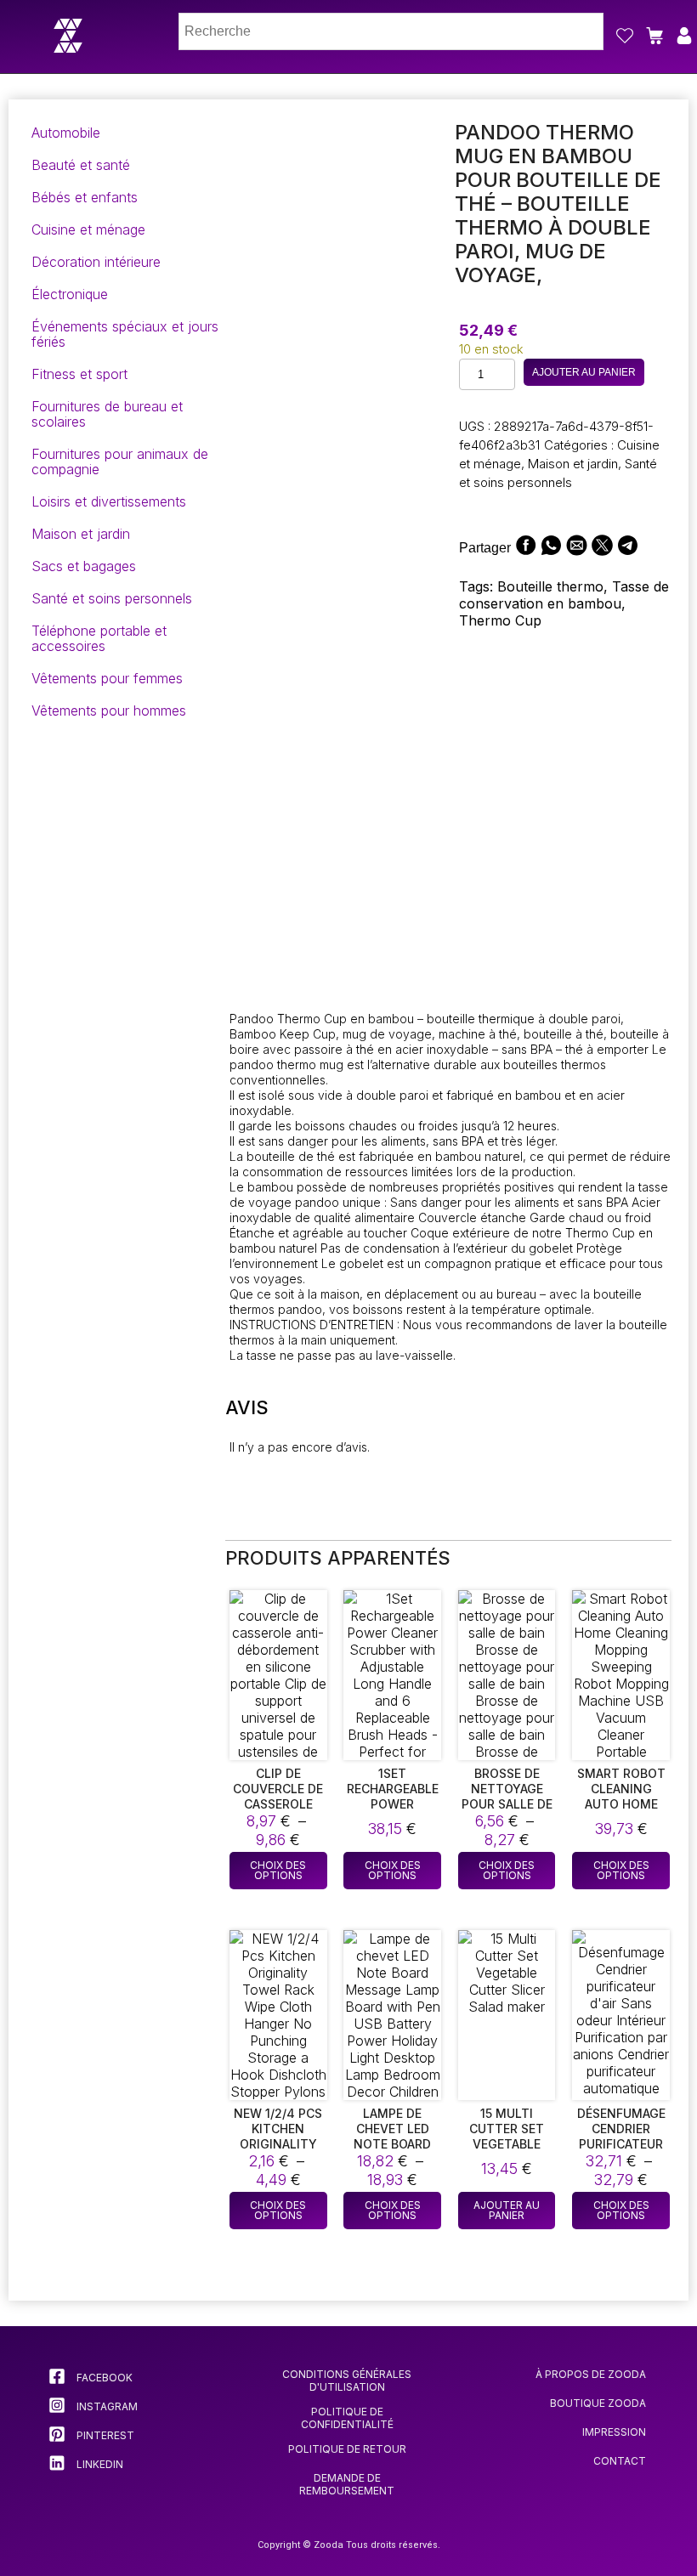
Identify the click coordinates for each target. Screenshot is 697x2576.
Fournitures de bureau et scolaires (107, 414)
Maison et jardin (81, 534)
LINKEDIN (99, 2464)
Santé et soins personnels (112, 598)
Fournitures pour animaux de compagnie (120, 461)
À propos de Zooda (591, 2374)
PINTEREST (104, 2435)
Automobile (66, 133)
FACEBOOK (103, 2378)
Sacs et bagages (84, 566)
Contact (620, 2461)
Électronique (70, 294)
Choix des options (278, 1870)
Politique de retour (347, 2449)
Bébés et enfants (85, 197)
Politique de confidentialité (347, 2418)
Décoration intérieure (96, 262)
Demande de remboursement (347, 2484)
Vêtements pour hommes (109, 711)
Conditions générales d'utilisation (347, 2381)
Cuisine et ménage (88, 229)
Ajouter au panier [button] (507, 2210)
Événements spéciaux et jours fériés (125, 334)
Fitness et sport (79, 374)
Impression (614, 2432)
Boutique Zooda (598, 2403)
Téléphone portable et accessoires (99, 638)
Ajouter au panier (584, 372)
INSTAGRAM (106, 2406)
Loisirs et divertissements (109, 501)
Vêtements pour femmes (107, 678)
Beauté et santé (81, 165)
